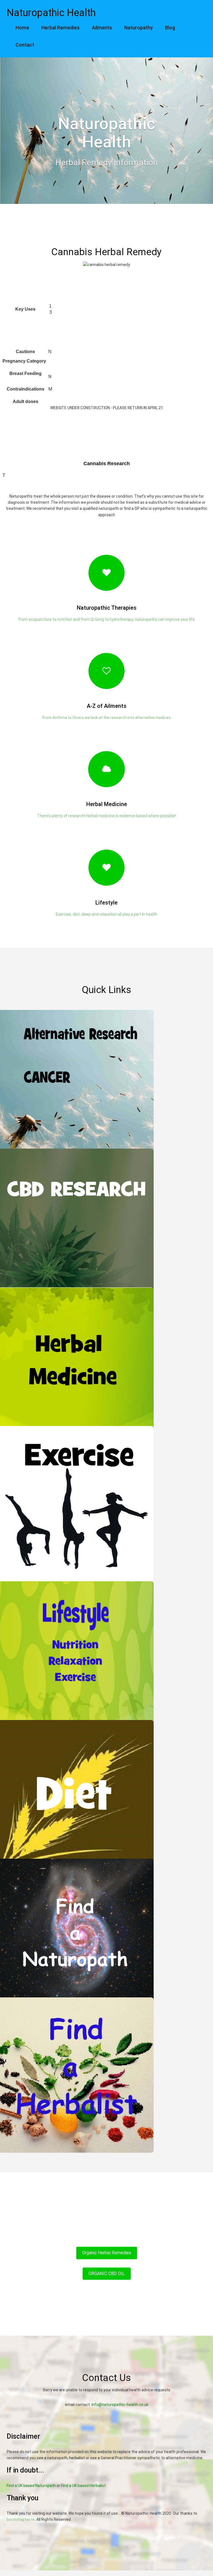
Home (22, 28)
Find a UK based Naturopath (31, 2486)
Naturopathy (139, 28)
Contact (25, 45)
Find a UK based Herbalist (83, 2486)
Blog (170, 28)
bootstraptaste (21, 2519)
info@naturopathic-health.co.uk (120, 2405)
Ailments (102, 28)
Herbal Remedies (60, 28)
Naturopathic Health (51, 13)
